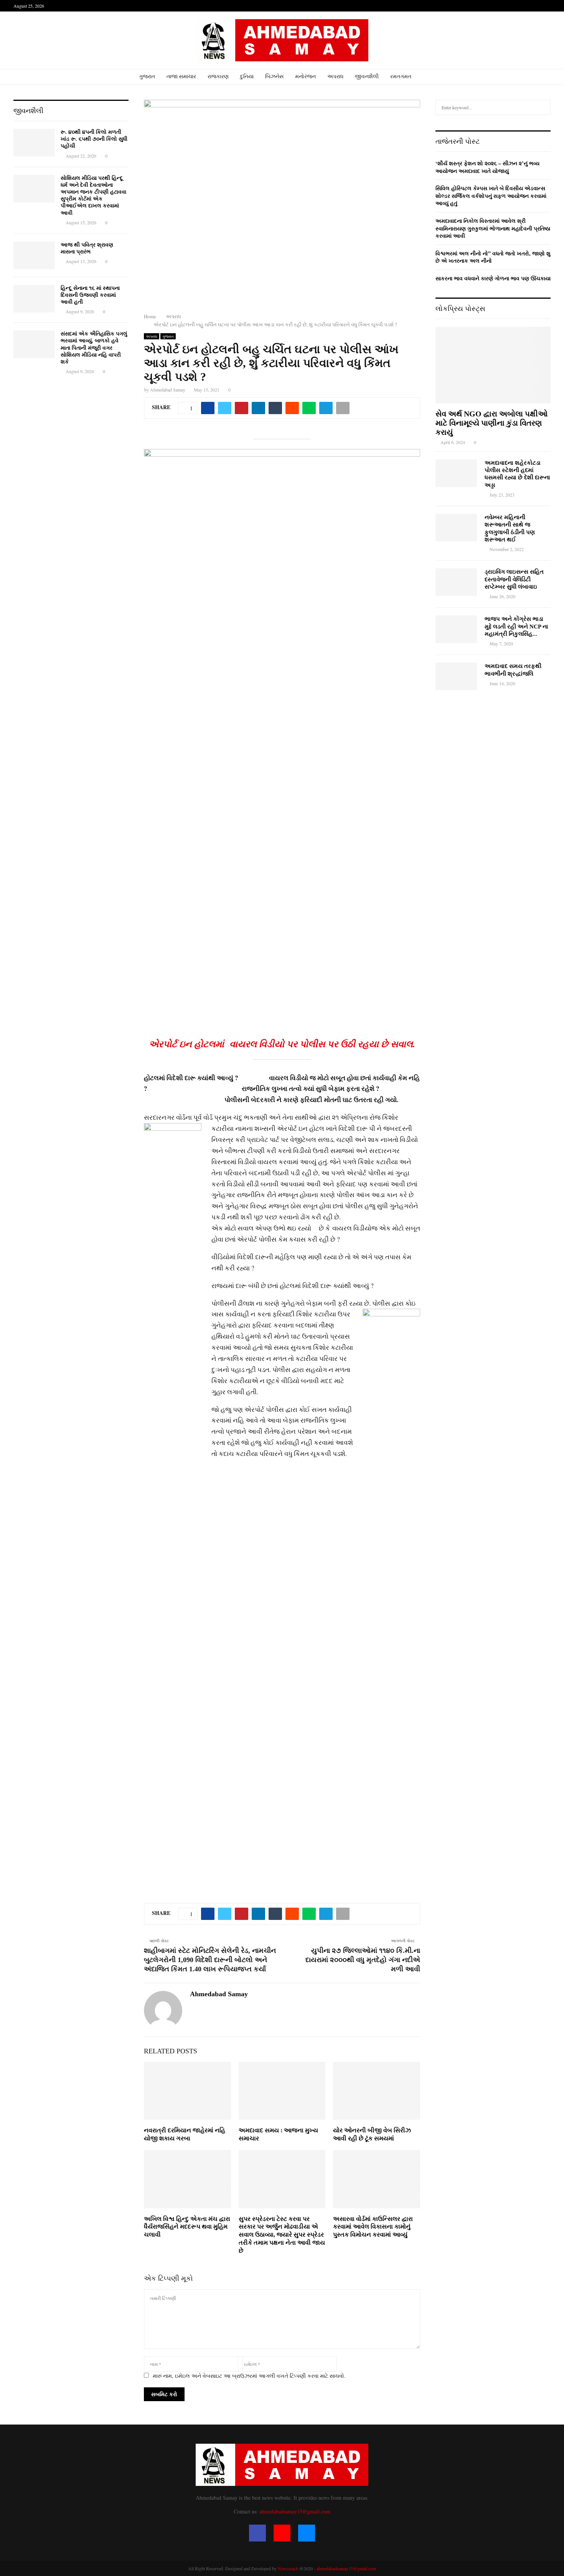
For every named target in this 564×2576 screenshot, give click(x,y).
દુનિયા (247, 76)
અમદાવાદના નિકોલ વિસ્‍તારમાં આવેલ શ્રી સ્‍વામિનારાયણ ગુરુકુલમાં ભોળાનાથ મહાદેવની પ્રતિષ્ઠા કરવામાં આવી (493, 228)
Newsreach (288, 2568)
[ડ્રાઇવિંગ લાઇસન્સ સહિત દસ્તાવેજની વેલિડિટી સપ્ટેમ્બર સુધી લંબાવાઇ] (456, 582)
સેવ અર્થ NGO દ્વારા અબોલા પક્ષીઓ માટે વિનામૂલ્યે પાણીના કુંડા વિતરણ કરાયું (491, 423)
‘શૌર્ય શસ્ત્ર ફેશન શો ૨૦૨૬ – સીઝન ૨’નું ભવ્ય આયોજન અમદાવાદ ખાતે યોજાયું (487, 167)
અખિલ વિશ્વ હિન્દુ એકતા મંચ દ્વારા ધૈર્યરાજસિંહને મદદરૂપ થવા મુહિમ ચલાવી (187, 2227)
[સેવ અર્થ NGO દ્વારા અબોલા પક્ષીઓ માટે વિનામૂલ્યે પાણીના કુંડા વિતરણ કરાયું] (493, 365)
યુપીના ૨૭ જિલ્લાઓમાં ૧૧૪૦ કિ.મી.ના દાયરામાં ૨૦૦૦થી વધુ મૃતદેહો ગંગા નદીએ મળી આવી (363, 1960)
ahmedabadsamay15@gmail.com (295, 2511)
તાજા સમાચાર (181, 76)
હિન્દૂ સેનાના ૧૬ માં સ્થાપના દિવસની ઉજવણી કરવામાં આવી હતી (90, 295)
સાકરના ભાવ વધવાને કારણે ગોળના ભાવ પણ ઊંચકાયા (493, 278)
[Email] (307, 2533)
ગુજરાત (147, 76)
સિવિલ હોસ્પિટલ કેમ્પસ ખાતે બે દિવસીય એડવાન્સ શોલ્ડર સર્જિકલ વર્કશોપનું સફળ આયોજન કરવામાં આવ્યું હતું (491, 196)
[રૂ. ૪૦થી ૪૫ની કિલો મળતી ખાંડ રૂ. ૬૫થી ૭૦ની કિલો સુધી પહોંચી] (34, 143)
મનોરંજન (305, 76)
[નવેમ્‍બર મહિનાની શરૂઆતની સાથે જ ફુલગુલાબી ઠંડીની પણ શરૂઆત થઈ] (456, 528)
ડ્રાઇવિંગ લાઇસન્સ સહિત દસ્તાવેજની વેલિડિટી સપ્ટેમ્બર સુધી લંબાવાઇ (514, 579)
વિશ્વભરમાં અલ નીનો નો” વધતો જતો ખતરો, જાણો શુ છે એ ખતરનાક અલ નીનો (493, 257)
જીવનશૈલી (367, 76)
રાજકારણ (218, 76)
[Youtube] (282, 2533)
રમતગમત (401, 76)
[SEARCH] (543, 107)
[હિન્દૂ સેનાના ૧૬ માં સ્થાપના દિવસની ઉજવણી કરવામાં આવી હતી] (34, 299)
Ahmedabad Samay (168, 390)
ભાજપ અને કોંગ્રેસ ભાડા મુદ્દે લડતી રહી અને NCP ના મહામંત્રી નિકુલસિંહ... (516, 626)
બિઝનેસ (274, 76)
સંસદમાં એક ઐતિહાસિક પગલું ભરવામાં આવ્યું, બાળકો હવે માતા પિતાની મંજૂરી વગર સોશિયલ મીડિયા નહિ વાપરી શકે (94, 348)
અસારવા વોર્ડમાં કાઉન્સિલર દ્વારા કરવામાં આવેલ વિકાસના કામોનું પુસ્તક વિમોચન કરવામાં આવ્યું (373, 2227)
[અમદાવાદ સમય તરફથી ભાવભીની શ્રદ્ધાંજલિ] (456, 676)
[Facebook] (257, 2533)
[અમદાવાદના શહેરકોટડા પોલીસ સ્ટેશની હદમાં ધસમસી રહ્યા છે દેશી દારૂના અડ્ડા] (456, 473)
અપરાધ (335, 76)
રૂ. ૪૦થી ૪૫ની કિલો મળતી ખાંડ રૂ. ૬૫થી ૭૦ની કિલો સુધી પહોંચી (94, 139)
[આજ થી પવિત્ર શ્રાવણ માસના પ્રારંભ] (34, 255)
